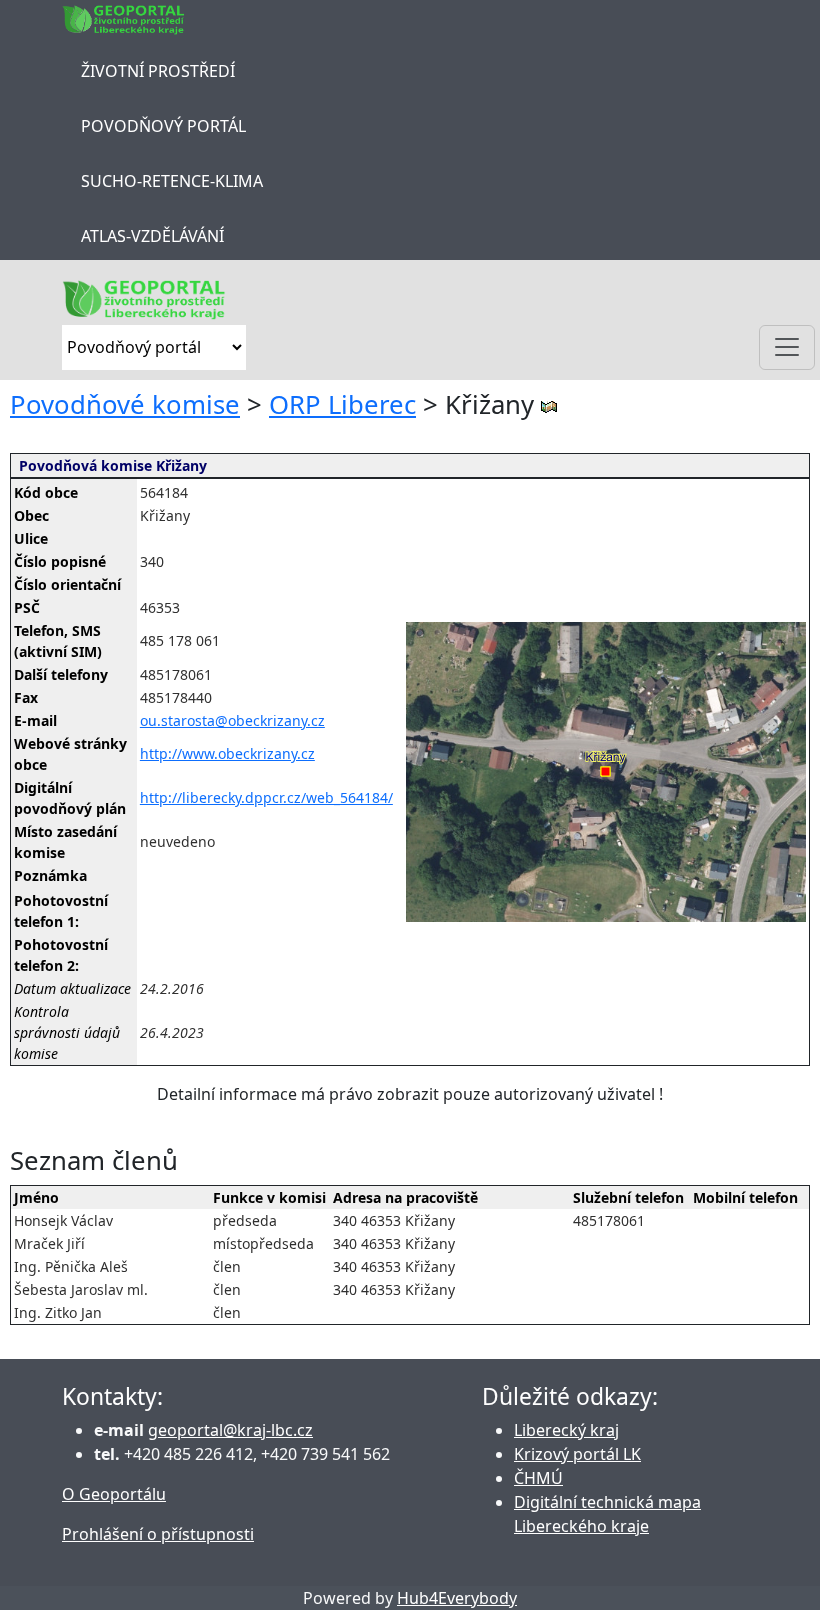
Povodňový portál (163, 126)
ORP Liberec (342, 404)
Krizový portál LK (577, 1454)
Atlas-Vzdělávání (152, 236)
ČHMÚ (538, 1478)
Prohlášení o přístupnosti (158, 1534)
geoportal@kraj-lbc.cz (230, 1430)
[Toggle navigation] (787, 347)
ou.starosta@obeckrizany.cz (232, 720)
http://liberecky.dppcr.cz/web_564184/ (266, 797)
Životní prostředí (158, 71)
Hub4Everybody (457, 1598)
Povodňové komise (125, 404)
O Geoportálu (114, 1494)
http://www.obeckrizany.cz (227, 753)
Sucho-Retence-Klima (172, 181)
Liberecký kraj (566, 1430)
